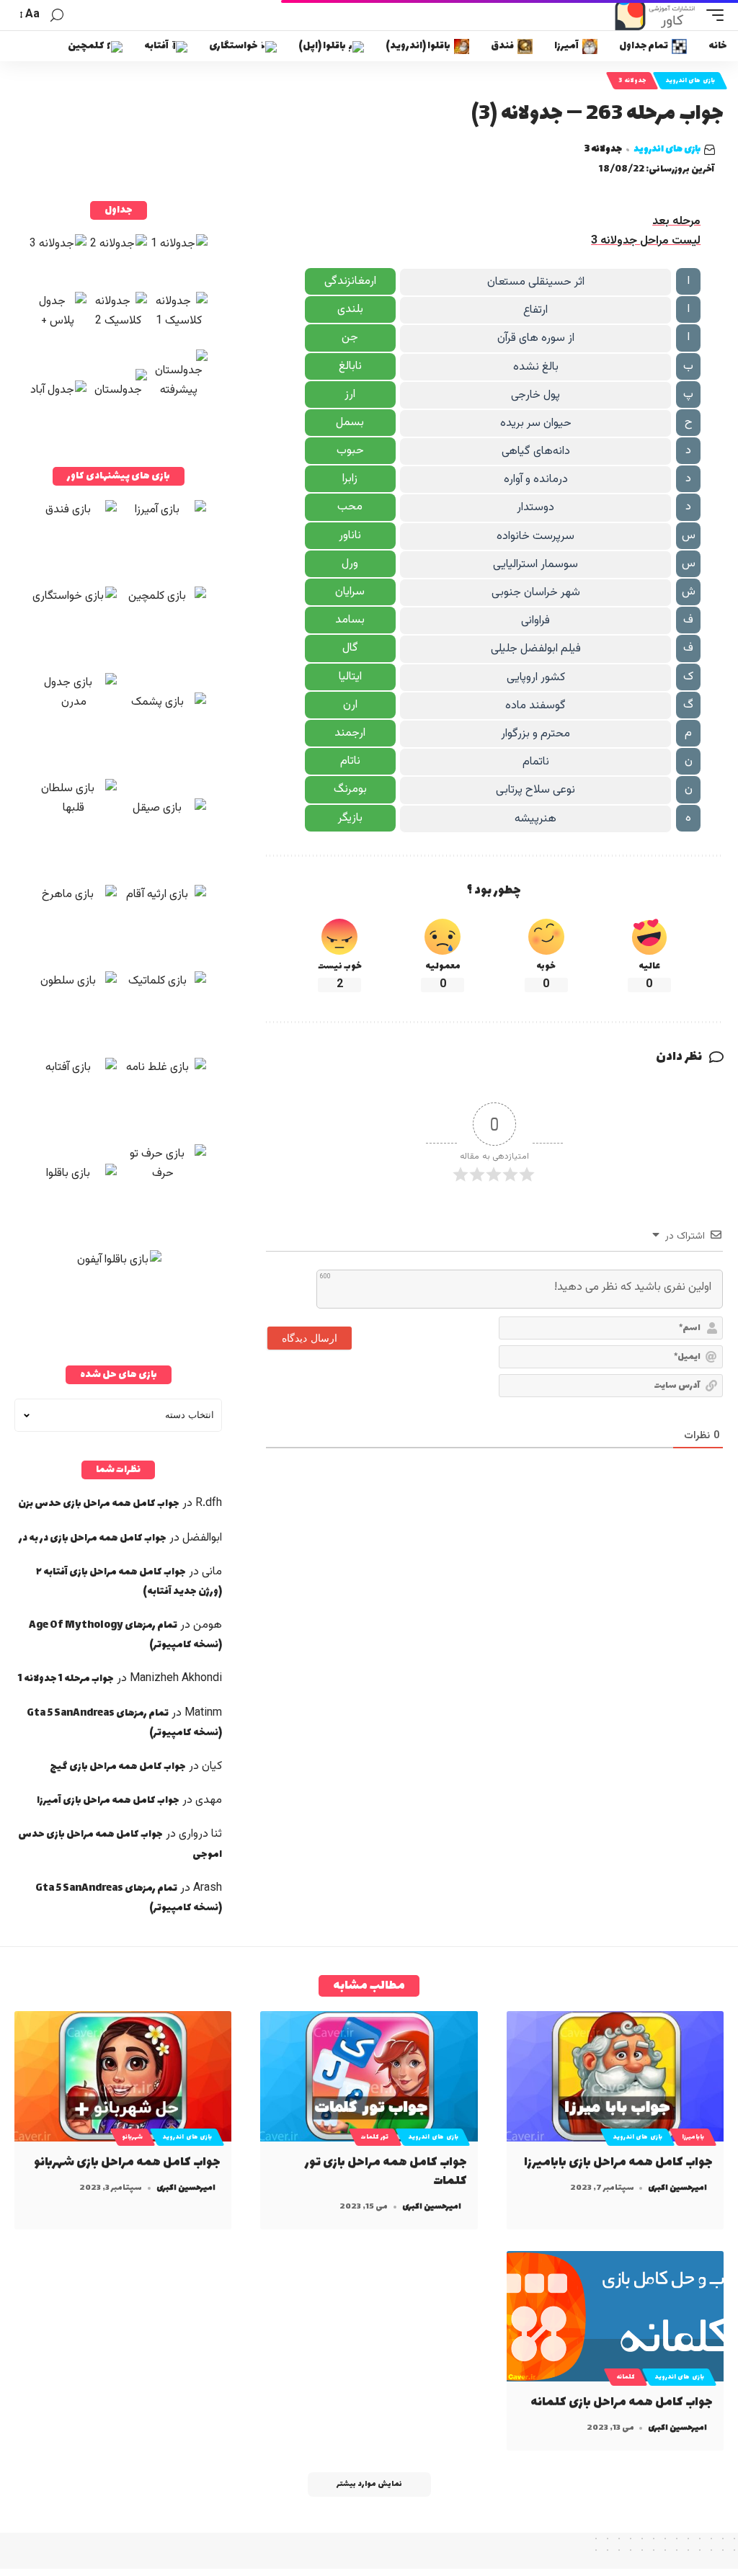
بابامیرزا (693, 2137)
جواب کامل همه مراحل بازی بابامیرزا (618, 2162)
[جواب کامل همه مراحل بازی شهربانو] (123, 2076)
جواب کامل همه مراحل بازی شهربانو (127, 2162)
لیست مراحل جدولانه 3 (646, 241)
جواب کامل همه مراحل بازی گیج (118, 1766)
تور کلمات (375, 2137)
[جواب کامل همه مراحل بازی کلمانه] (615, 2316)
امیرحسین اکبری (677, 2188)
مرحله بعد (676, 222)
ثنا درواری (200, 1834)
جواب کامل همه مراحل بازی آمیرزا (108, 1800)
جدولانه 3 (632, 81)
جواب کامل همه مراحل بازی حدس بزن (99, 1503)
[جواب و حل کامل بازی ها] (657, 15)
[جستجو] (57, 15)
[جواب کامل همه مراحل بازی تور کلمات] (369, 2076)
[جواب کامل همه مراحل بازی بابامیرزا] (615, 2076)
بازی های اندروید (690, 81)
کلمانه (626, 2377)
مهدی (209, 1800)
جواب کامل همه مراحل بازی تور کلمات (386, 2172)
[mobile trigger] (711, 15)
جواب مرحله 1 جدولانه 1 (66, 1679)
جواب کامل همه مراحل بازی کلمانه (622, 2402)
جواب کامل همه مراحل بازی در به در (93, 1538)
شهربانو (133, 2137)
